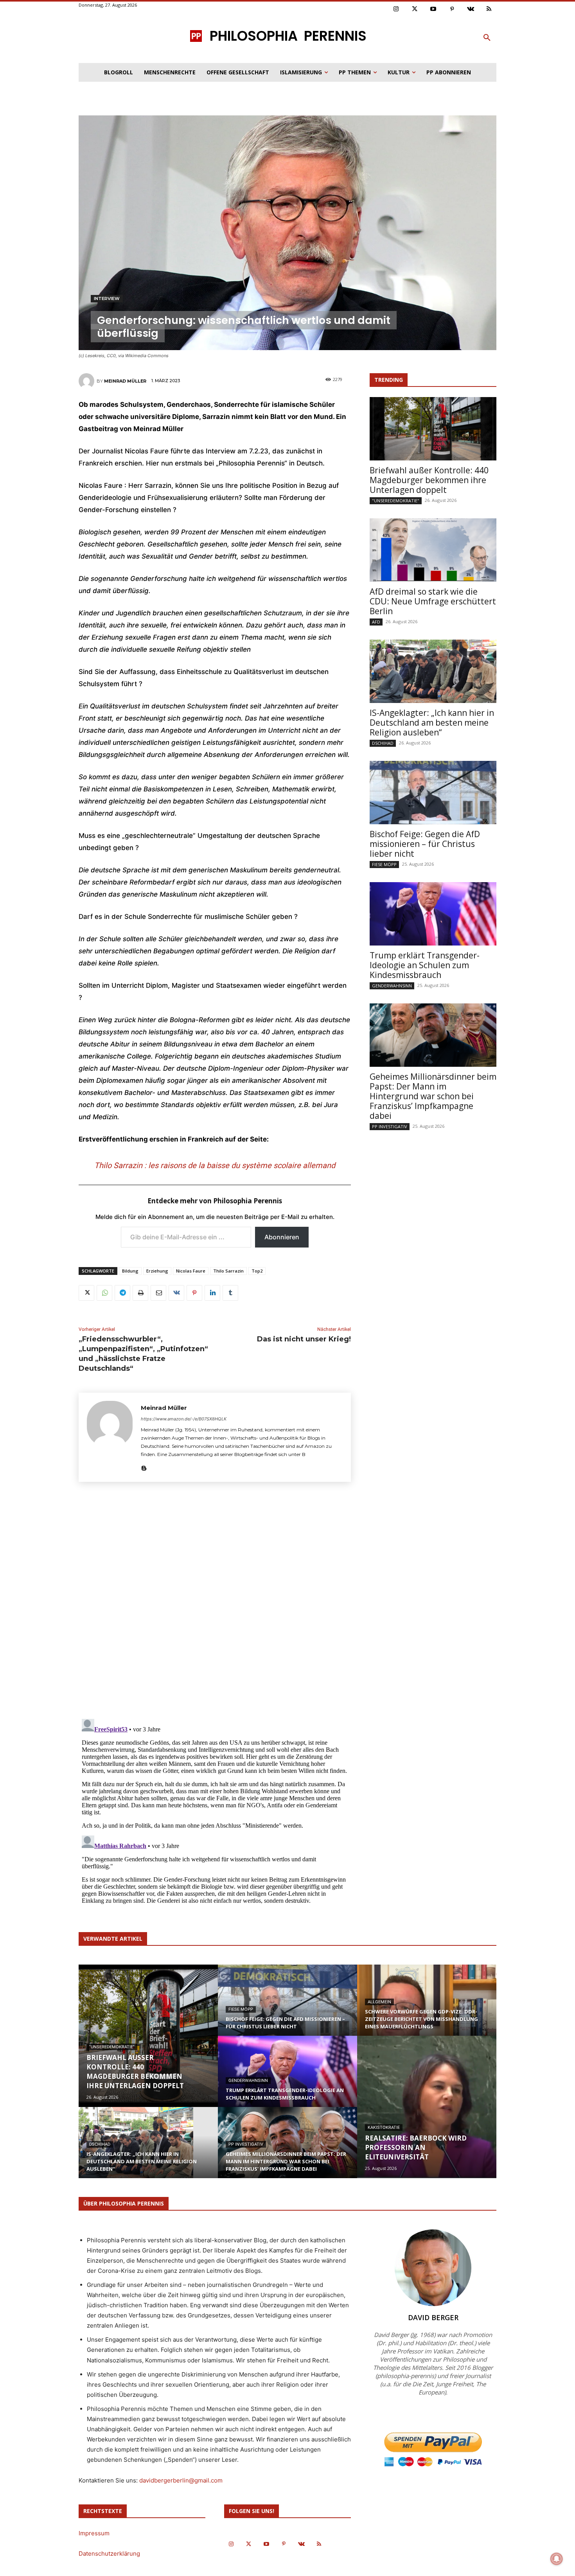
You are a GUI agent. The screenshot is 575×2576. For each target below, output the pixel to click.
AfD (376, 622)
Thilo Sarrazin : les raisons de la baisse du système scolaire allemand (215, 1165)
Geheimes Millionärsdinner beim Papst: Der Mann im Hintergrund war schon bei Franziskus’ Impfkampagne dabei (433, 1096)
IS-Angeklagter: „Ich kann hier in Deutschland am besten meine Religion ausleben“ (432, 723)
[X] (86, 1293)
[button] (487, 38)
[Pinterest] (452, 9)
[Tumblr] (230, 1293)
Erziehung (157, 1271)
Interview (107, 298)
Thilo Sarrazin (228, 1271)
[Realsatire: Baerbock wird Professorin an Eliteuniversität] (427, 2107)
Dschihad (383, 743)
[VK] (176, 1293)
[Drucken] (140, 1293)
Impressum (94, 2533)
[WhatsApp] (104, 1293)
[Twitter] (415, 9)
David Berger (433, 2317)
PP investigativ (390, 1126)
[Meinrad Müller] (88, 381)
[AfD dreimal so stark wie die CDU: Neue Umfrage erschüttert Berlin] (433, 550)
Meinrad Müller (125, 381)
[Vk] (471, 9)
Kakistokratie (384, 2127)
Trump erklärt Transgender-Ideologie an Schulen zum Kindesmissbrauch (425, 965)
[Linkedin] (212, 1293)
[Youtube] (433, 9)
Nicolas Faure (191, 1271)
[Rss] (489, 9)
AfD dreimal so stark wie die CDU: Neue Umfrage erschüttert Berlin (433, 601)
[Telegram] (122, 1293)
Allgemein (379, 2002)
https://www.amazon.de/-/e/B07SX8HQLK (184, 1419)
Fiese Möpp (384, 864)
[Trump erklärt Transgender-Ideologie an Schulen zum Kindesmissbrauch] (433, 914)
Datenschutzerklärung (109, 2554)
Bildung (130, 1271)
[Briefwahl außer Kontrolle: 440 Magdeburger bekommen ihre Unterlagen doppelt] (433, 429)
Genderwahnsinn (392, 986)
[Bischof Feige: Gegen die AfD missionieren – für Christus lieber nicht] (433, 793)
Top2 (257, 1271)
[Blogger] (144, 1467)
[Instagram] (396, 9)
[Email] (158, 1293)
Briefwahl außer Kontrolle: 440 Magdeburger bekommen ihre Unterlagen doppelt (429, 480)
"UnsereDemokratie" (396, 501)
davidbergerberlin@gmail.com (181, 2480)
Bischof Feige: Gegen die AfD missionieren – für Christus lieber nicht (425, 844)
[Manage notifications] (557, 2559)
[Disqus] (215, 1603)
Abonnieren (282, 1237)
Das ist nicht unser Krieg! (304, 1339)
